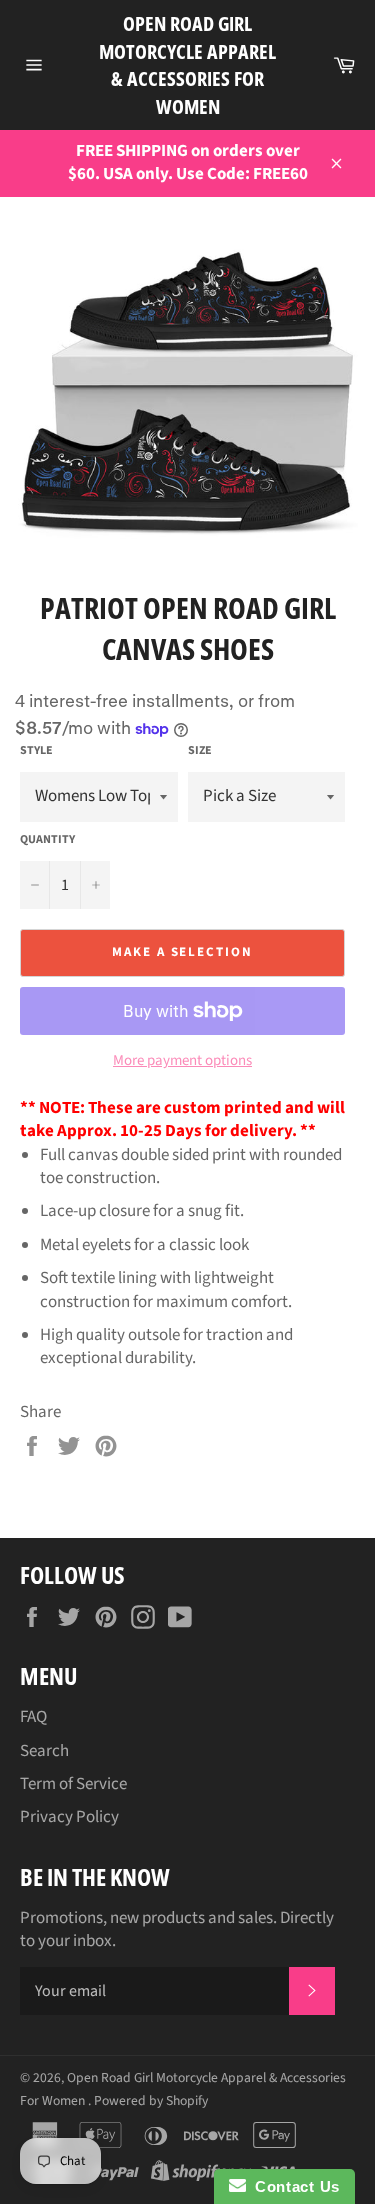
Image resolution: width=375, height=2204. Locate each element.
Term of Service (73, 1784)
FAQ (33, 1717)
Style (36, 751)
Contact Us (293, 2186)
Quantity (47, 840)
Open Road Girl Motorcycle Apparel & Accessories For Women (187, 65)
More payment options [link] (182, 1061)
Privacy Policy (69, 1817)
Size (200, 751)
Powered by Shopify (151, 2100)
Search (44, 1751)
